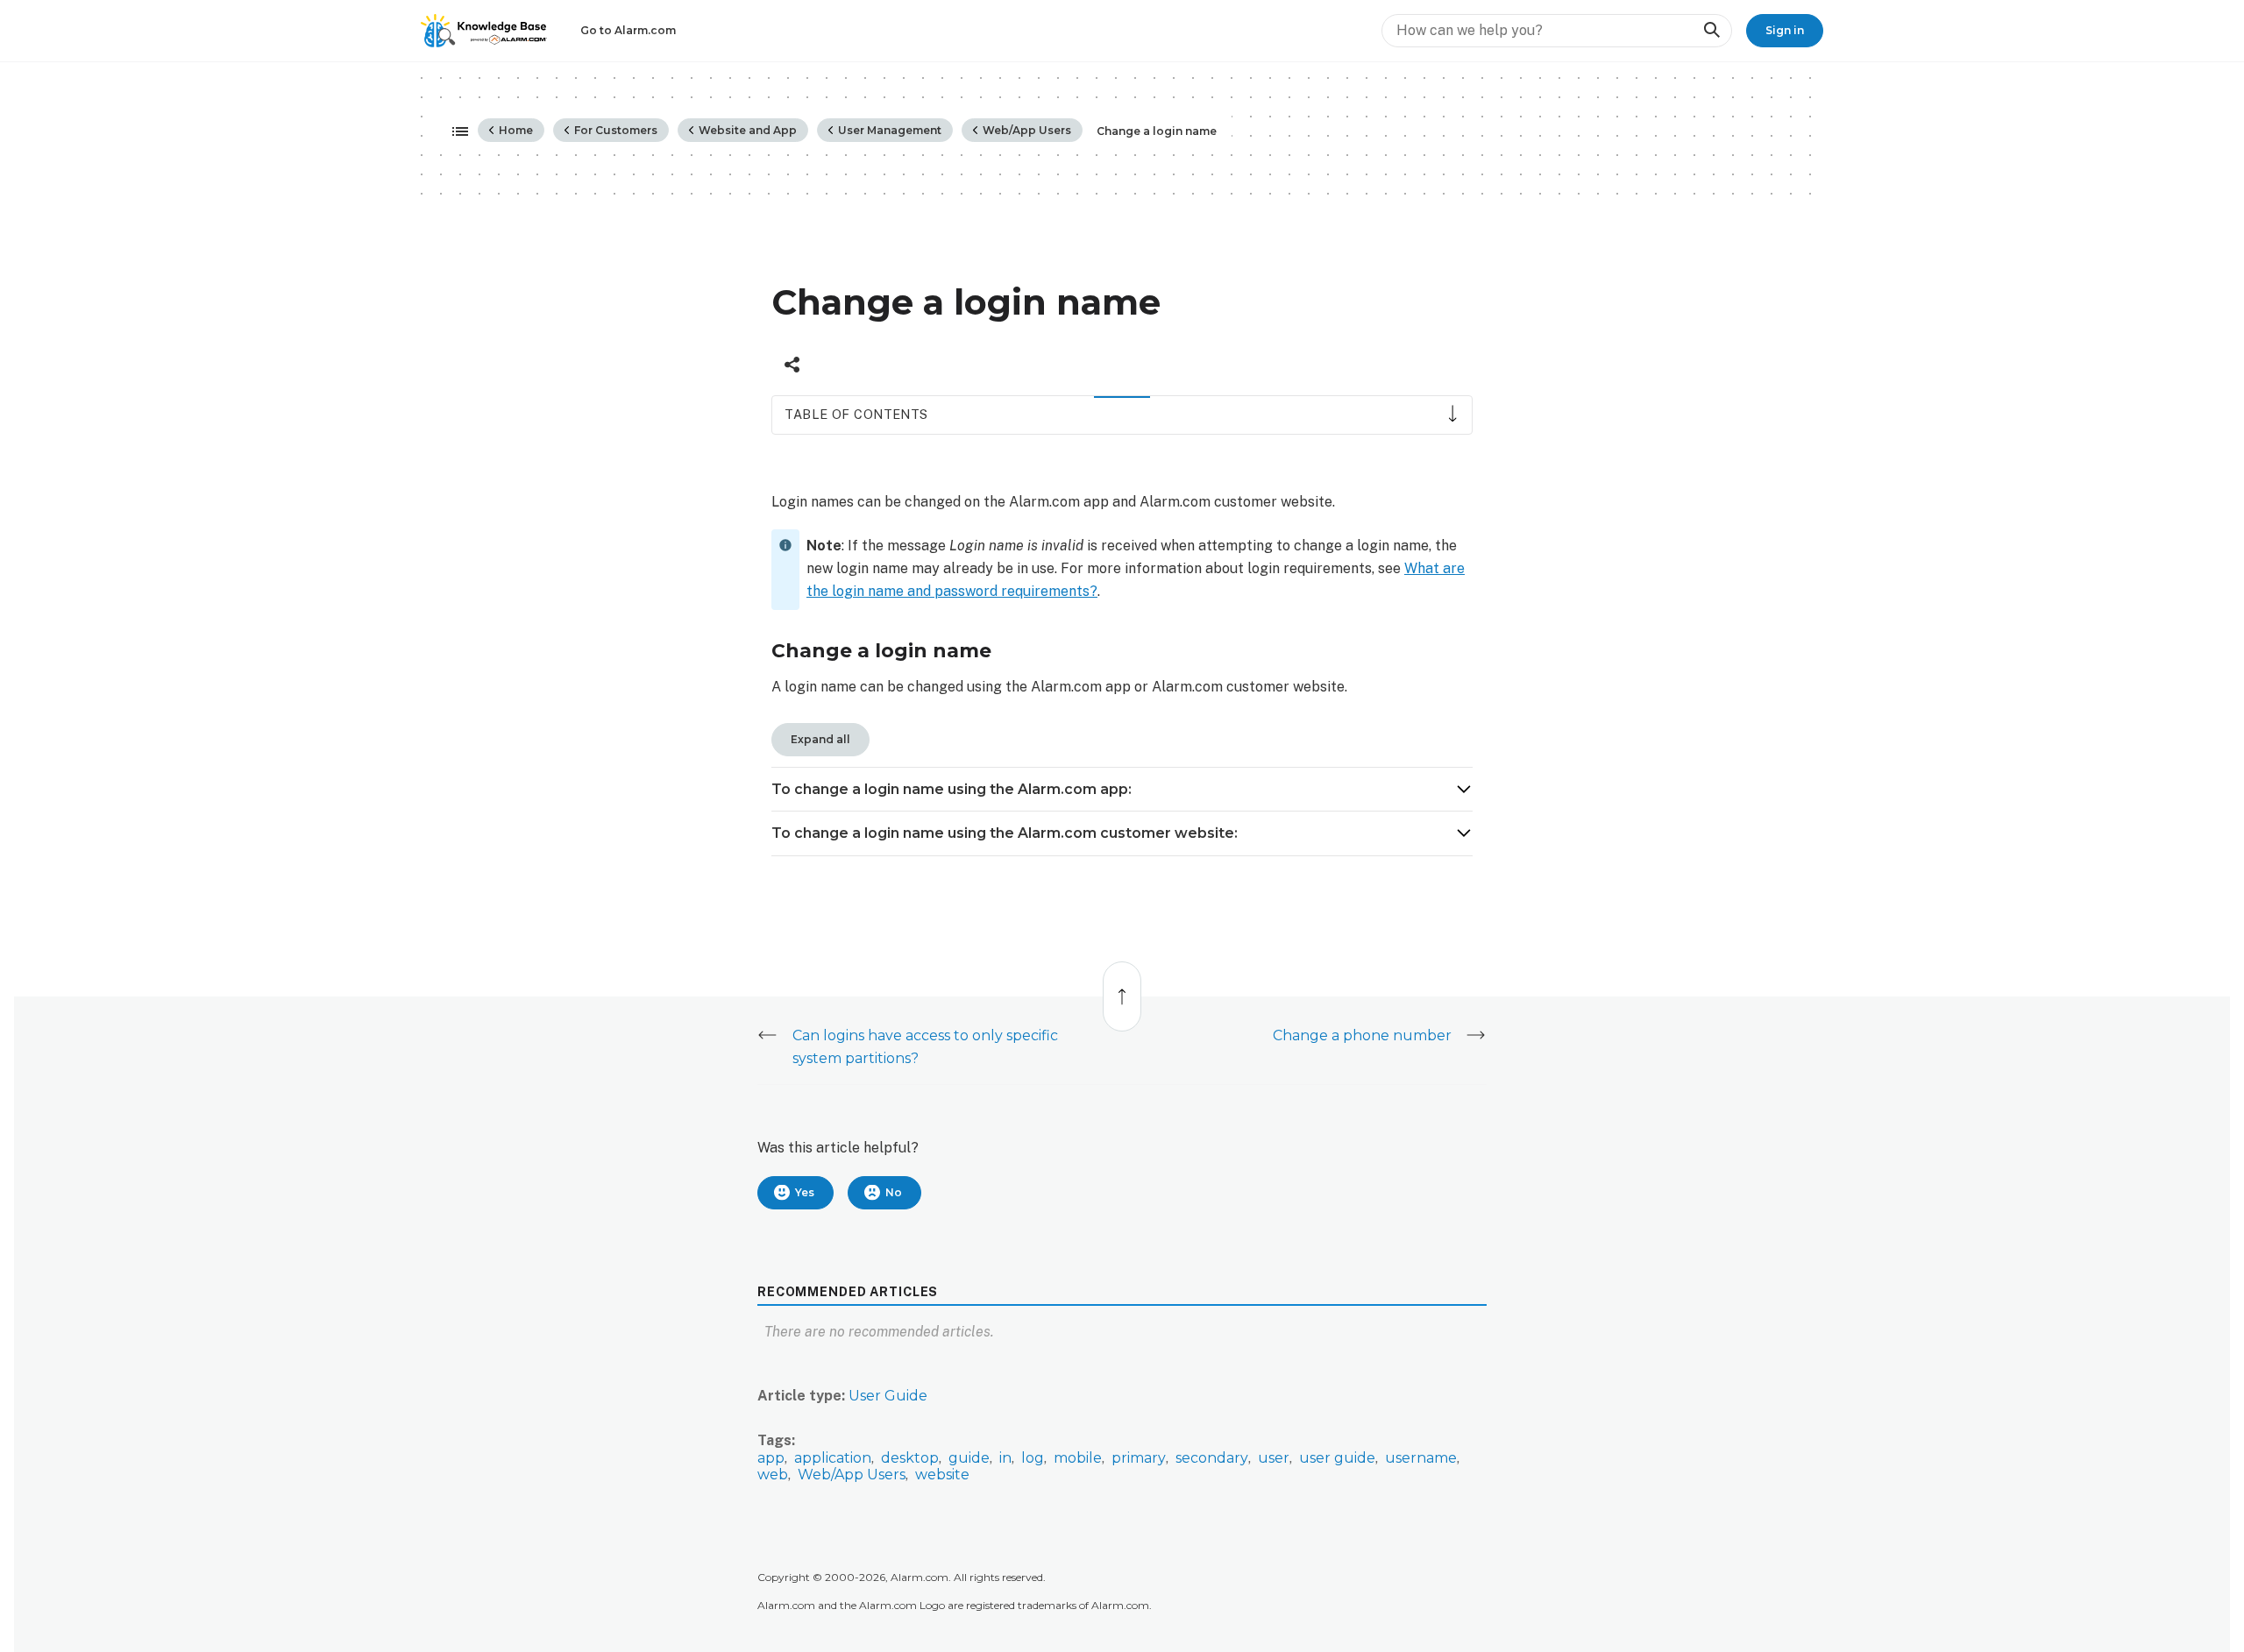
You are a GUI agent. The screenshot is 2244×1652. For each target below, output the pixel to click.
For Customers (614, 130)
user (1274, 1458)
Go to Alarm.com (628, 30)
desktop (910, 1458)
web (773, 1475)
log (1033, 1458)
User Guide (888, 1396)
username (1421, 1458)
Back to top (1123, 987)
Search (1711, 30)
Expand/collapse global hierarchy (455, 132)
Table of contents (856, 414)
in (1005, 1458)
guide (969, 1458)
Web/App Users (1026, 130)
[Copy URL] (792, 365)
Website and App (746, 130)
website (942, 1475)
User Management (888, 130)
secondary (1212, 1458)
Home (515, 130)
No (894, 1192)
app (771, 1458)
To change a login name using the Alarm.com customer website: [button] (1005, 833)
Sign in (1785, 30)
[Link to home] (484, 31)
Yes (805, 1192)
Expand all (820, 739)
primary (1139, 1458)
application (833, 1458)
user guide (1337, 1458)
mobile (1078, 1458)
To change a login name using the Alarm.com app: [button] (952, 789)
